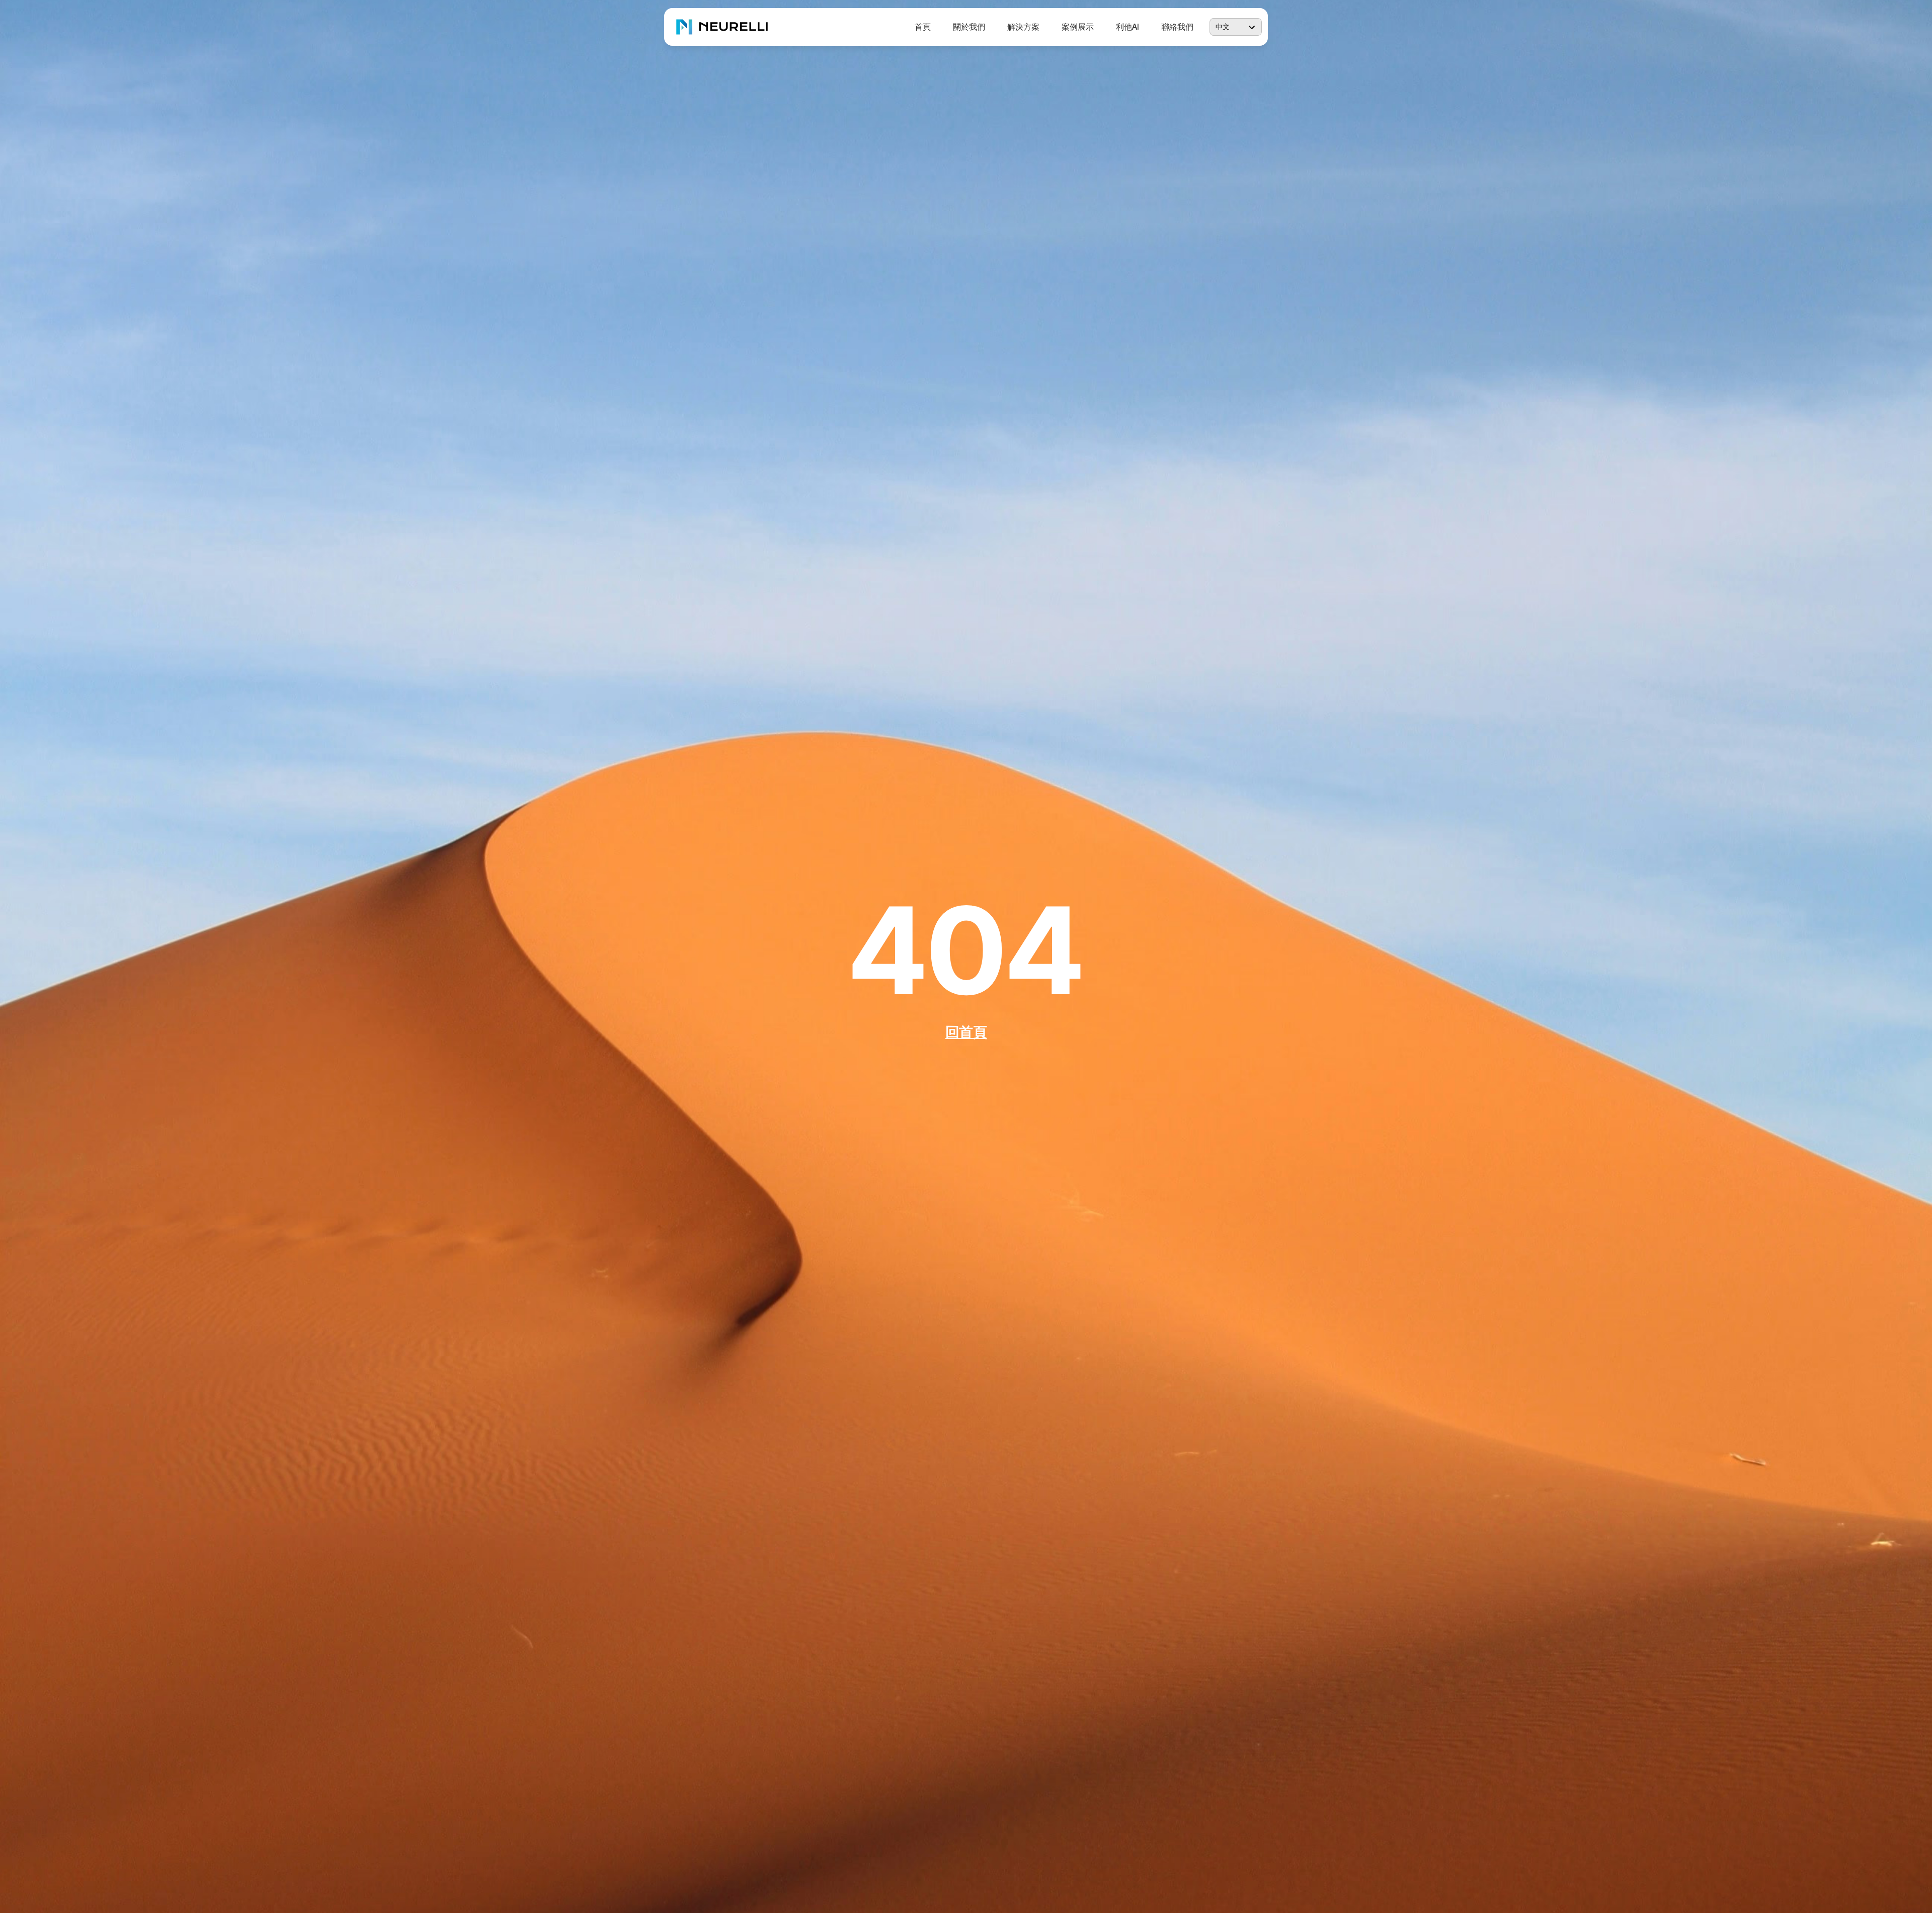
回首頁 (966, 1032)
